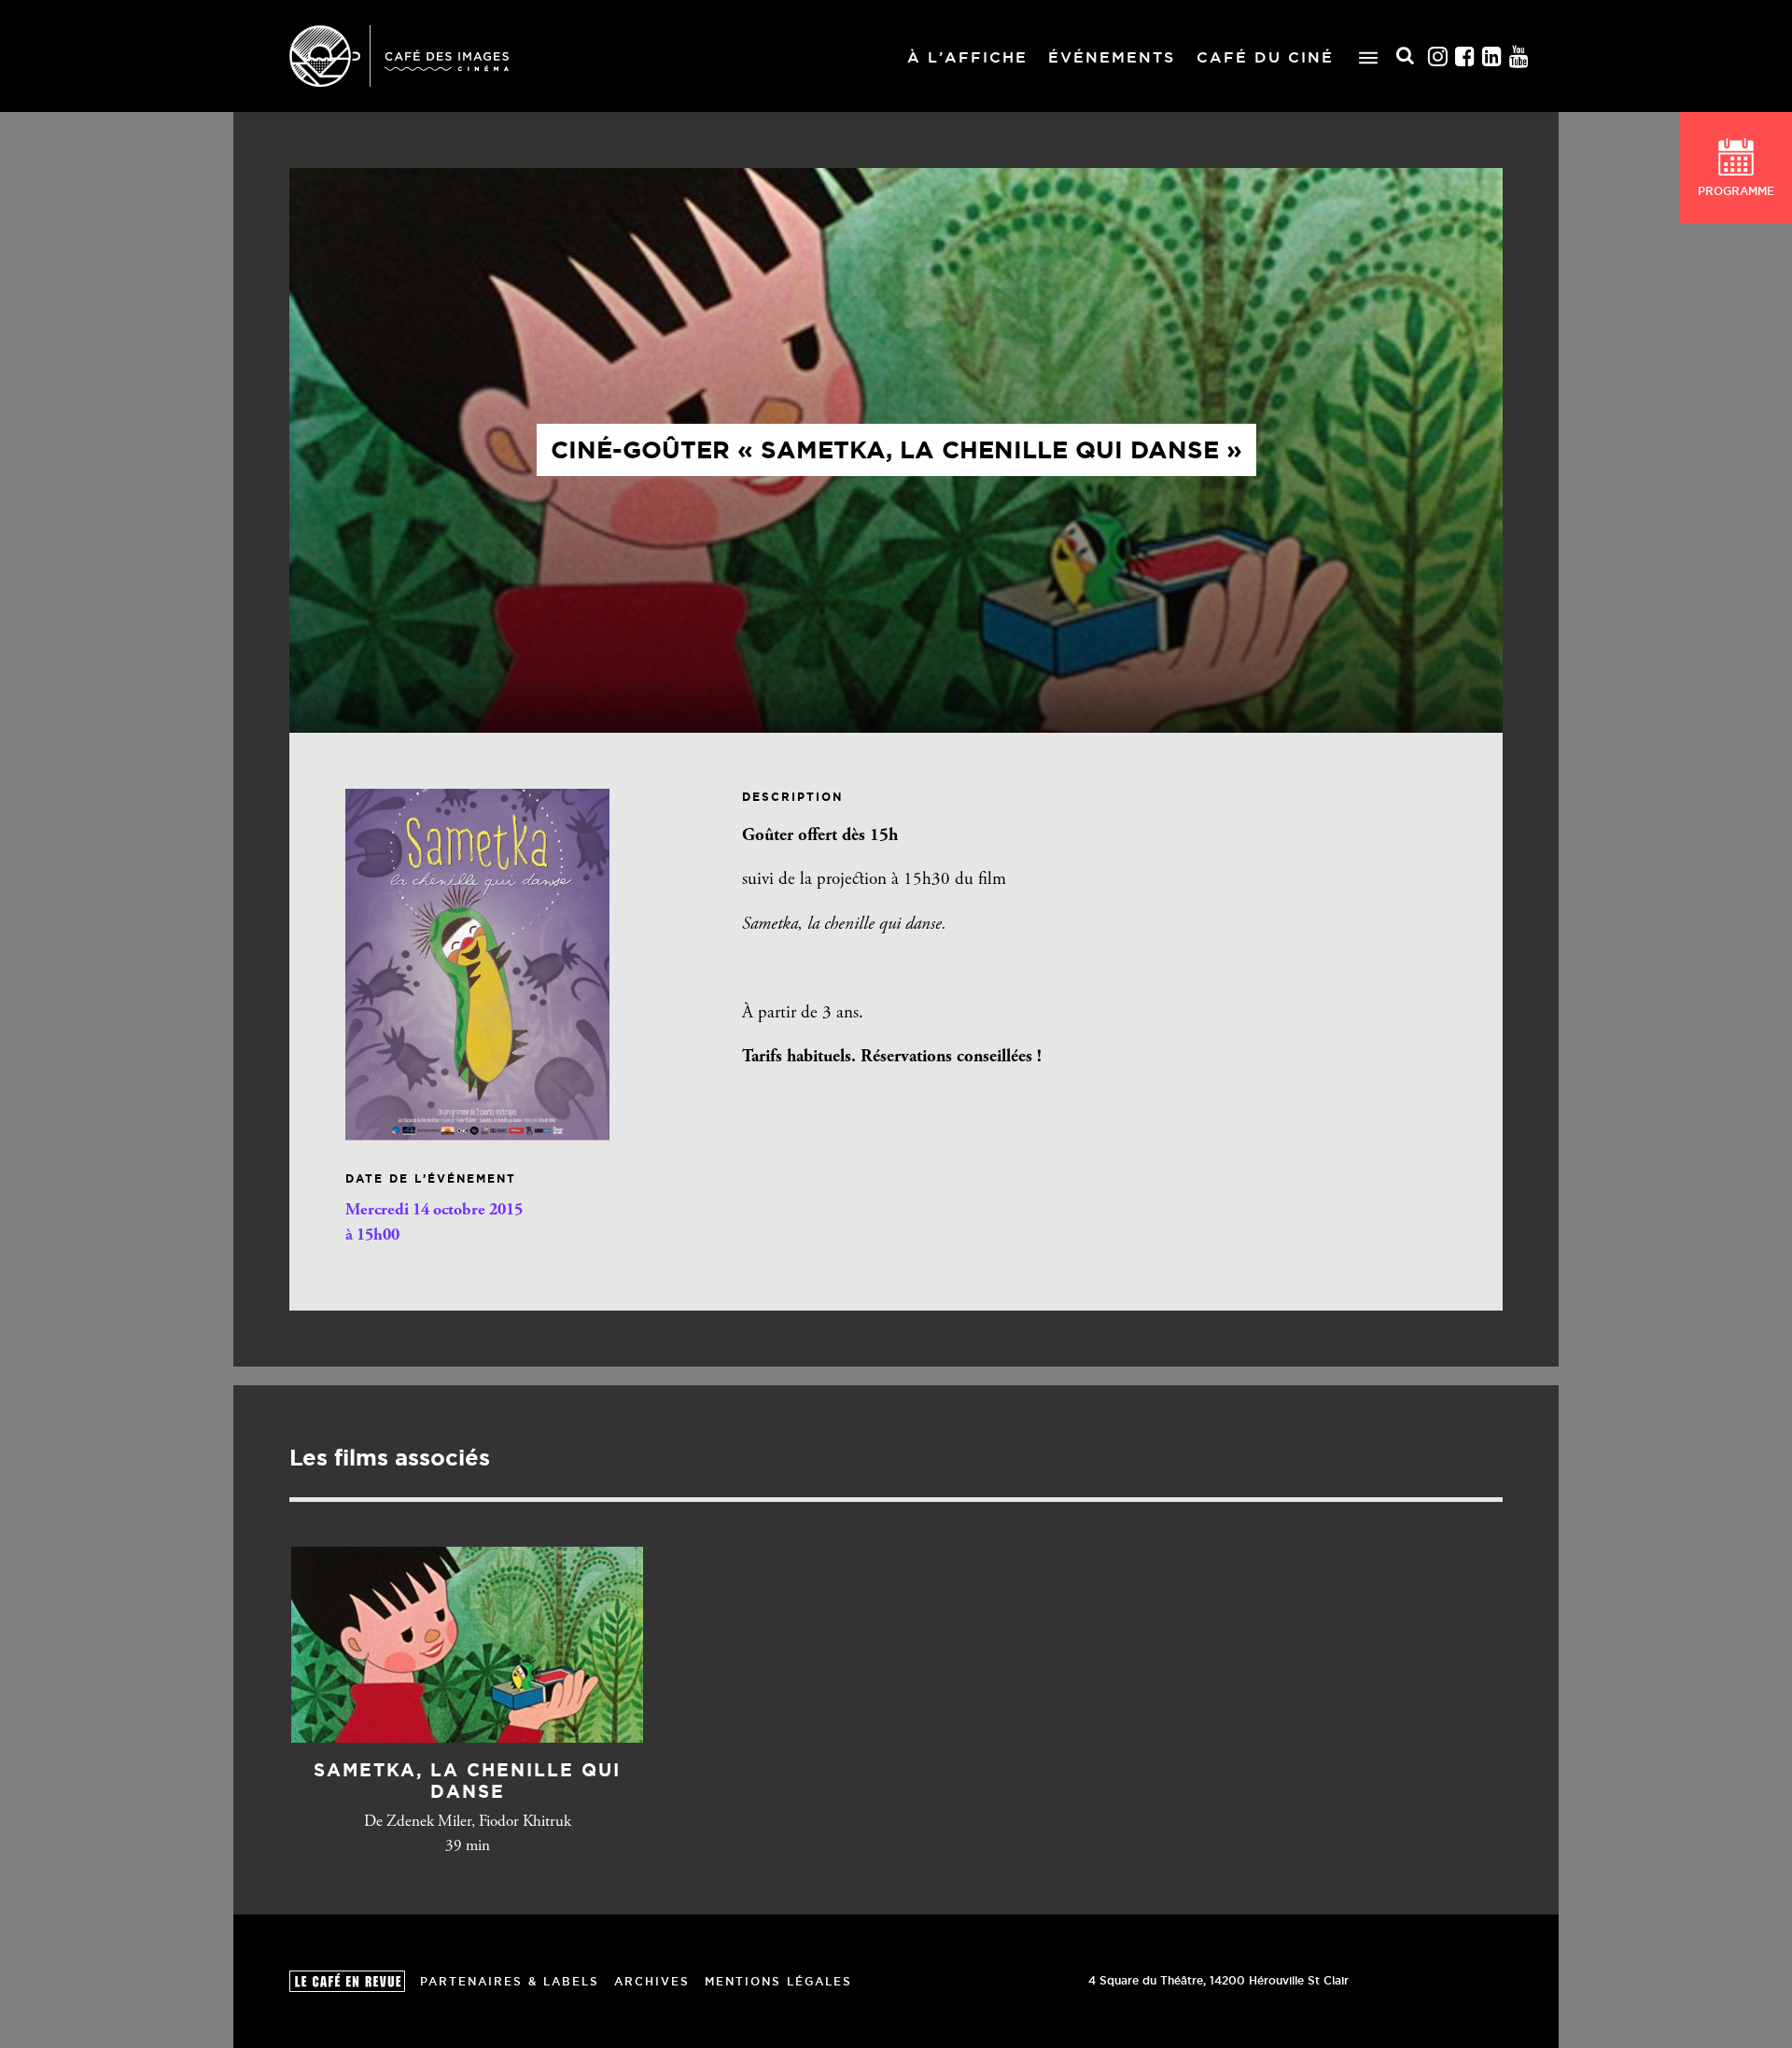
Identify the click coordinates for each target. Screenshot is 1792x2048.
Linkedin (1492, 56)
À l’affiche (967, 57)
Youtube (1519, 56)
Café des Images (399, 56)
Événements (1112, 57)
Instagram (1438, 56)
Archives (652, 1981)
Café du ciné (1265, 57)
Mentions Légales (778, 1981)
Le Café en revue (347, 1981)
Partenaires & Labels (510, 1981)
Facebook (1465, 56)
